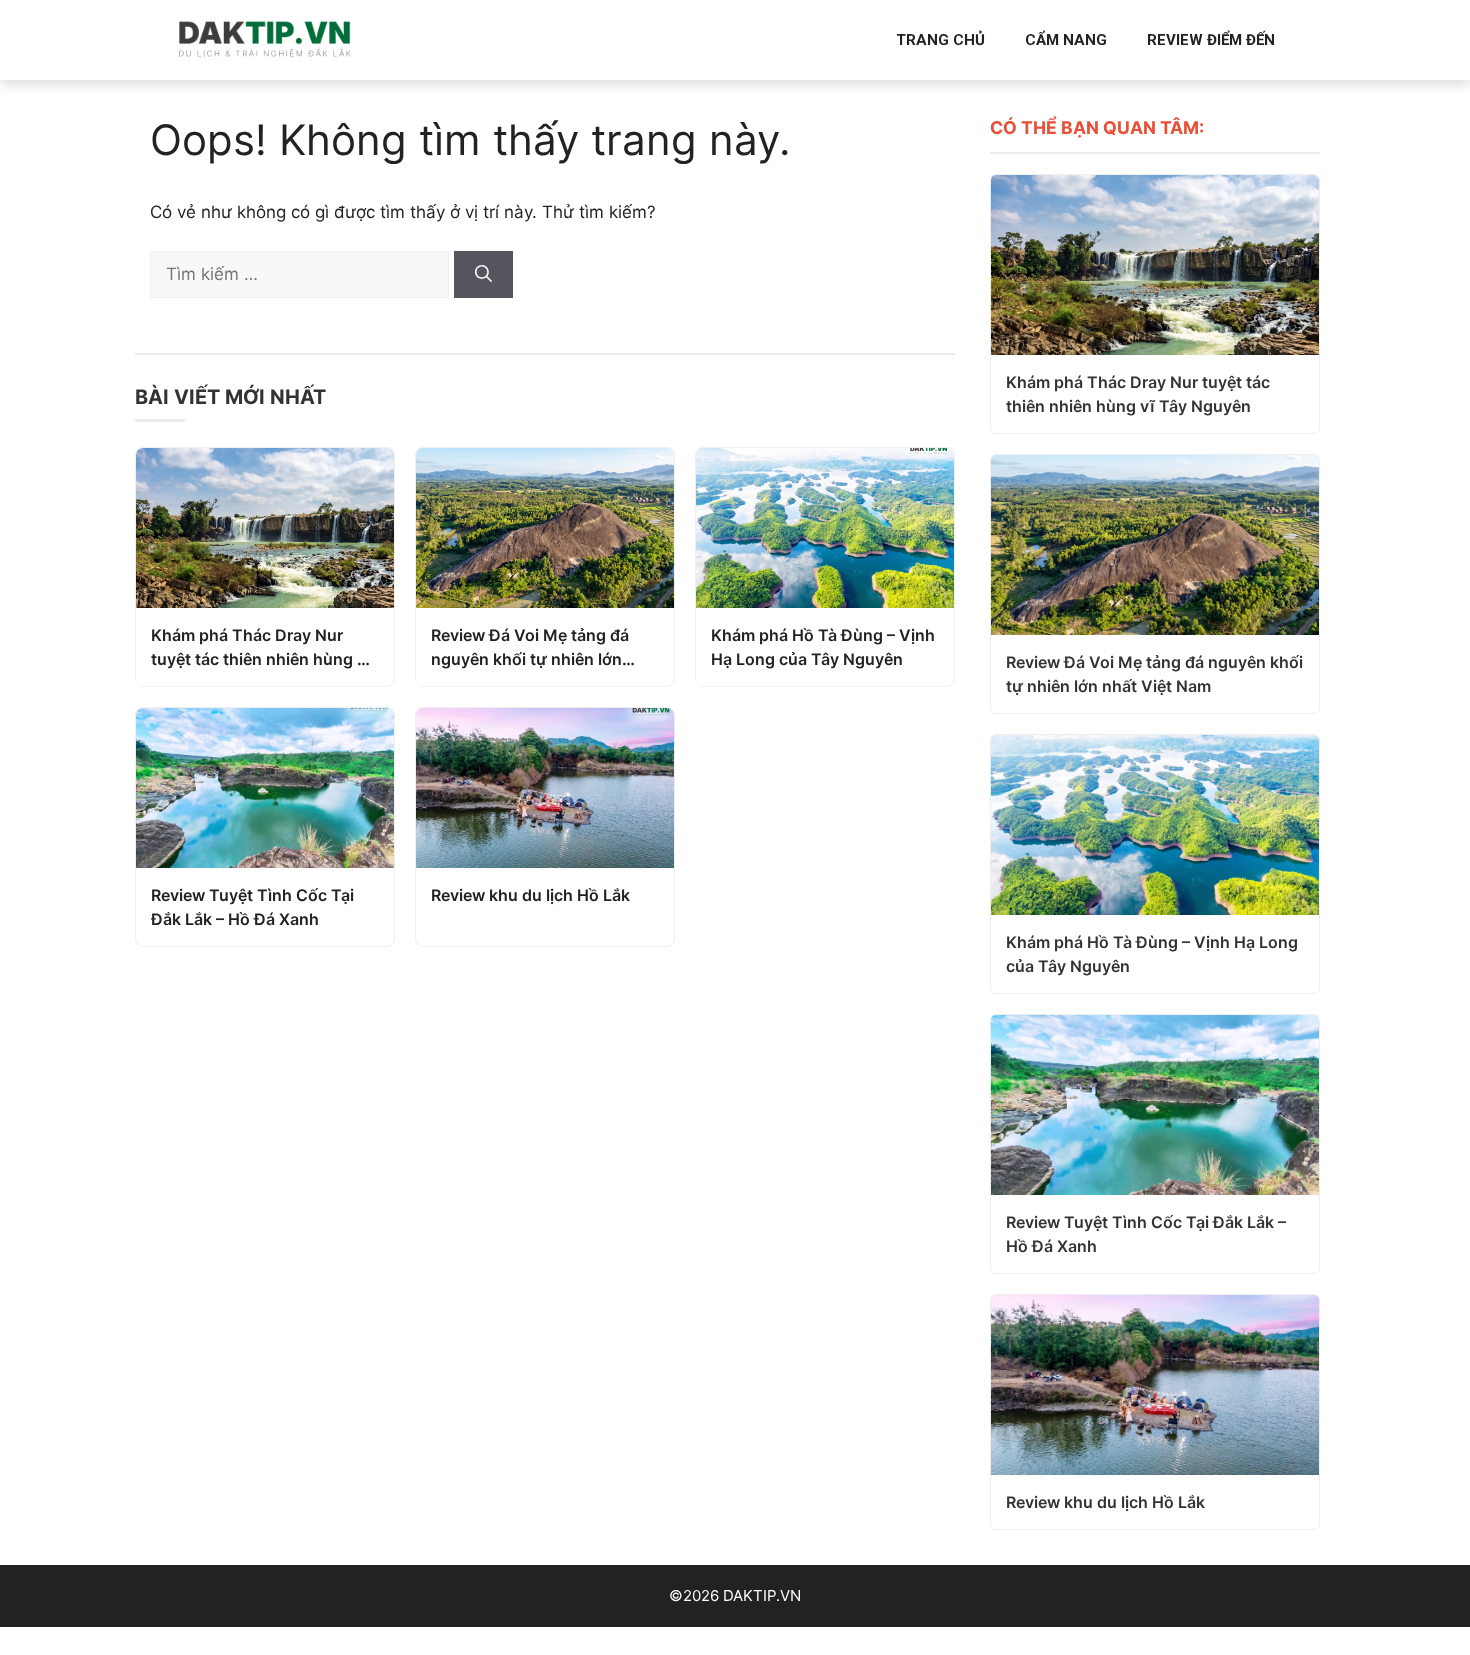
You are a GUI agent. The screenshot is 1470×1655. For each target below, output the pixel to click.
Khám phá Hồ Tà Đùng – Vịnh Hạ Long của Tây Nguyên (823, 647)
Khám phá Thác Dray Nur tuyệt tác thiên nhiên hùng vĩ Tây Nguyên (261, 648)
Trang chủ (940, 40)
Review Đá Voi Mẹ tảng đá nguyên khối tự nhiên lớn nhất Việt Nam (530, 648)
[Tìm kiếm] (483, 275)
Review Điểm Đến (1211, 40)
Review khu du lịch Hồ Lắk (530, 895)
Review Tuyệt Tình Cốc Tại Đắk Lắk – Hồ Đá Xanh (252, 907)
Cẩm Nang (1066, 40)
